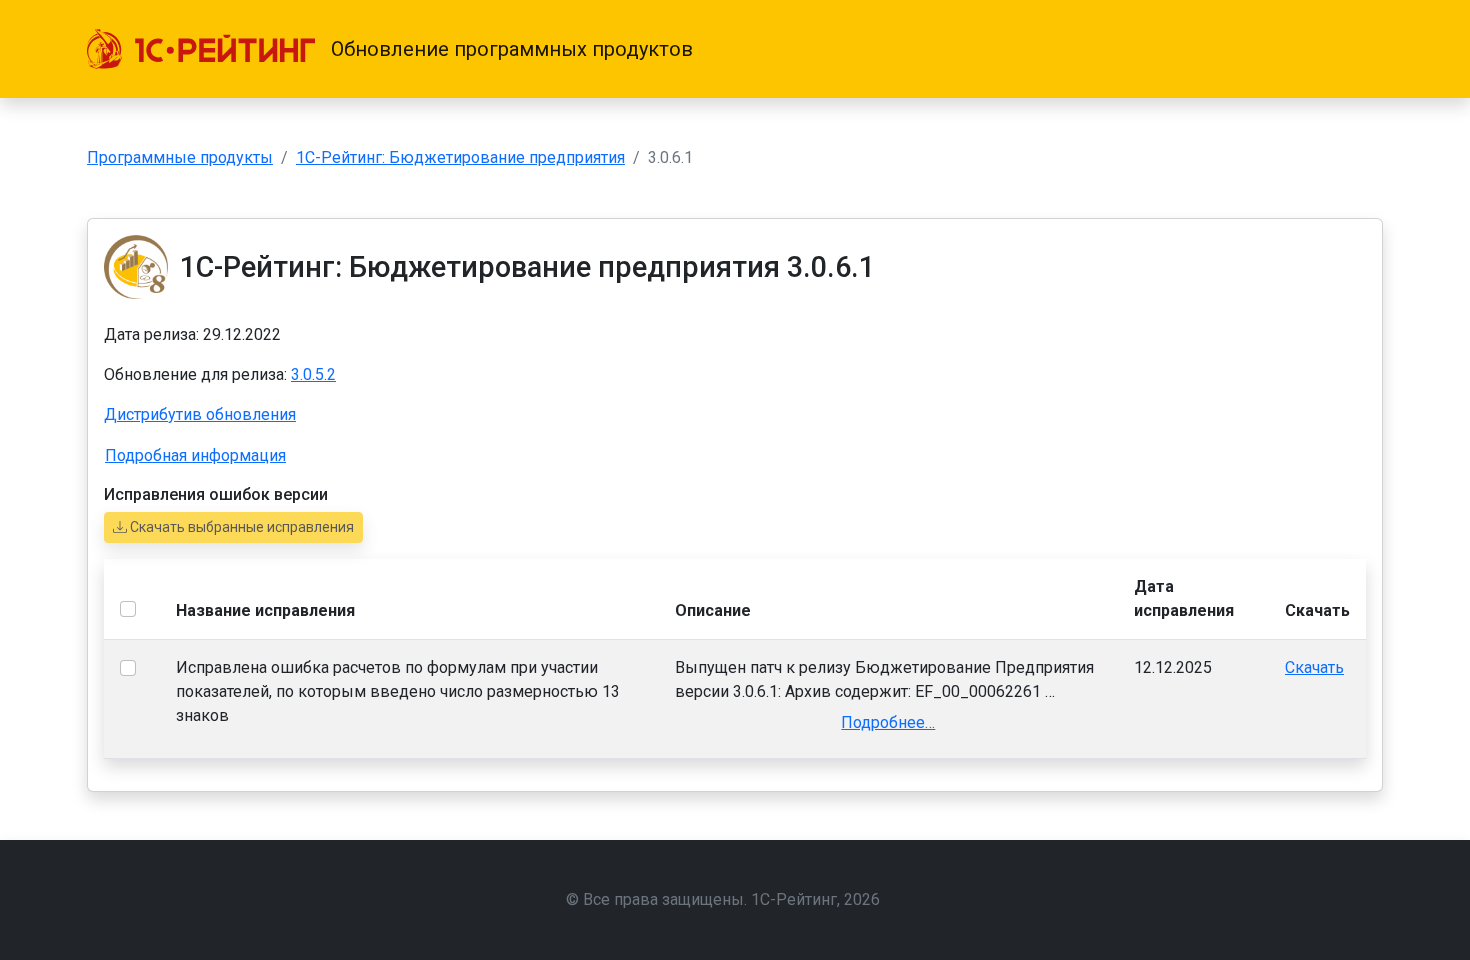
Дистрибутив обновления (200, 414)
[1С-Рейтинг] (201, 49)
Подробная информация (195, 455)
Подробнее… (888, 722)
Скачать (1314, 667)
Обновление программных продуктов (512, 49)
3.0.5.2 (313, 374)
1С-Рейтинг (794, 899)
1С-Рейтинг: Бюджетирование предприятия (460, 157)
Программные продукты (180, 157)
